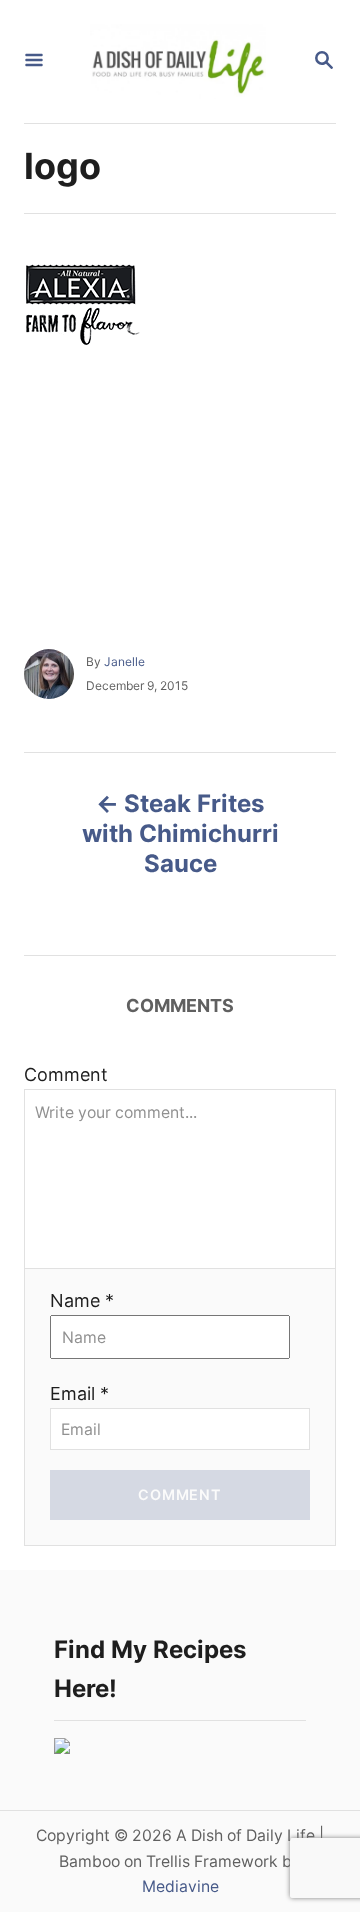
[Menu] (34, 61)
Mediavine (180, 1886)
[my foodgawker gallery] (62, 1747)
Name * (82, 1300)
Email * (79, 1393)
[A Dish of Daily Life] (178, 61)
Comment (66, 1074)
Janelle (124, 661)
